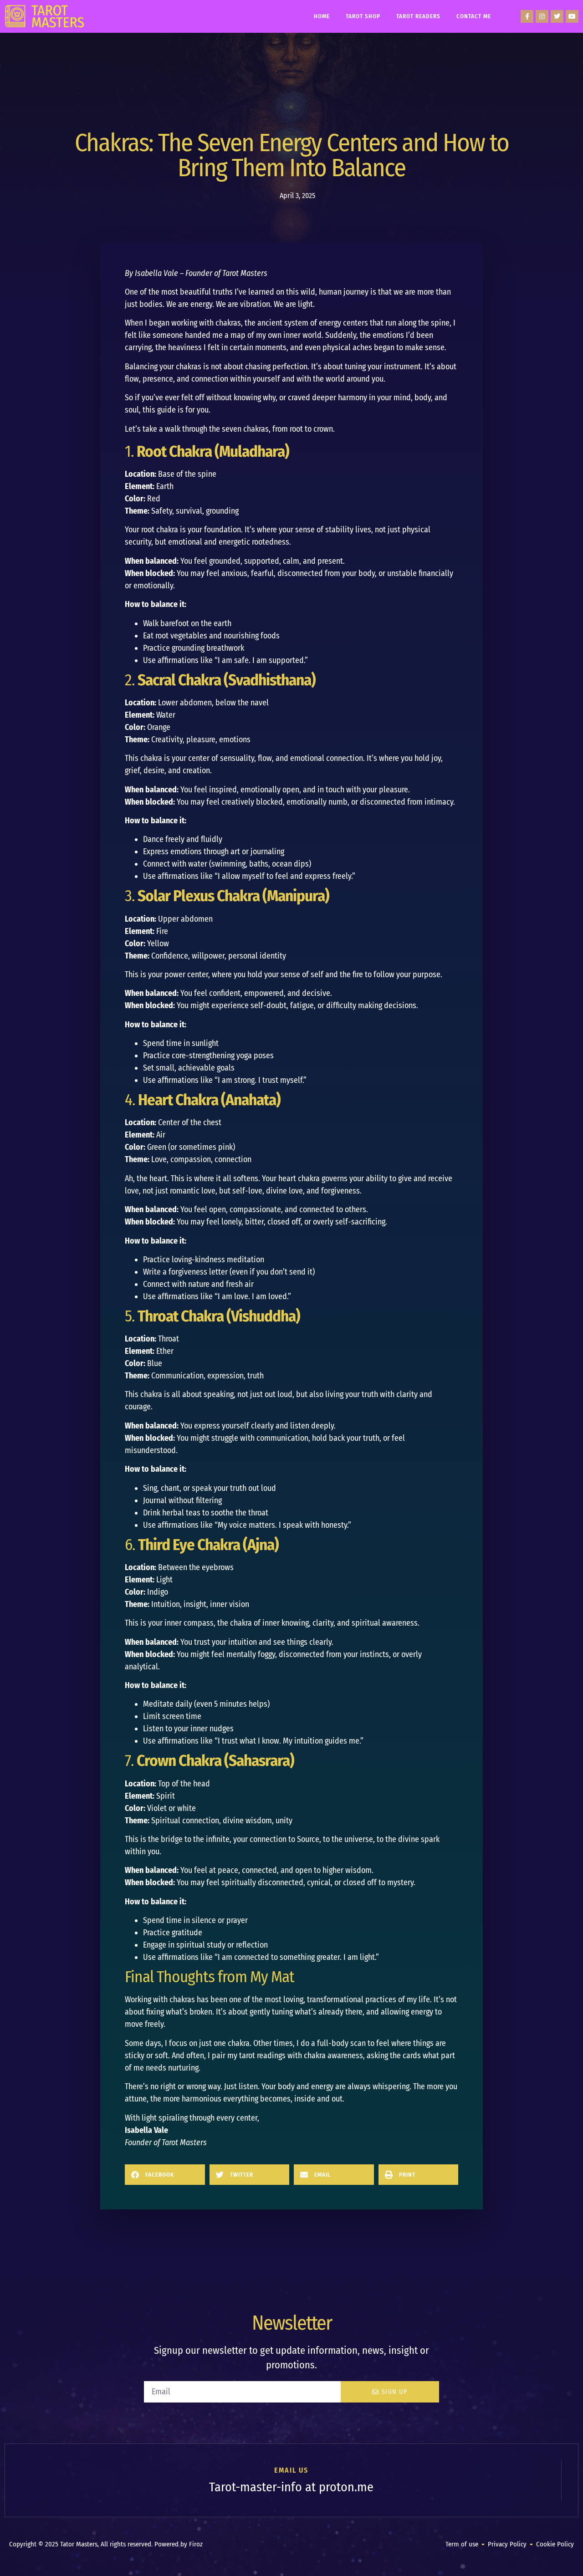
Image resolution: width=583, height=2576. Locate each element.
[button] (165, 2175)
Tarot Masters (184, 2142)
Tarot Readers (418, 16)
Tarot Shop (363, 16)
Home (322, 16)
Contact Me (474, 16)
